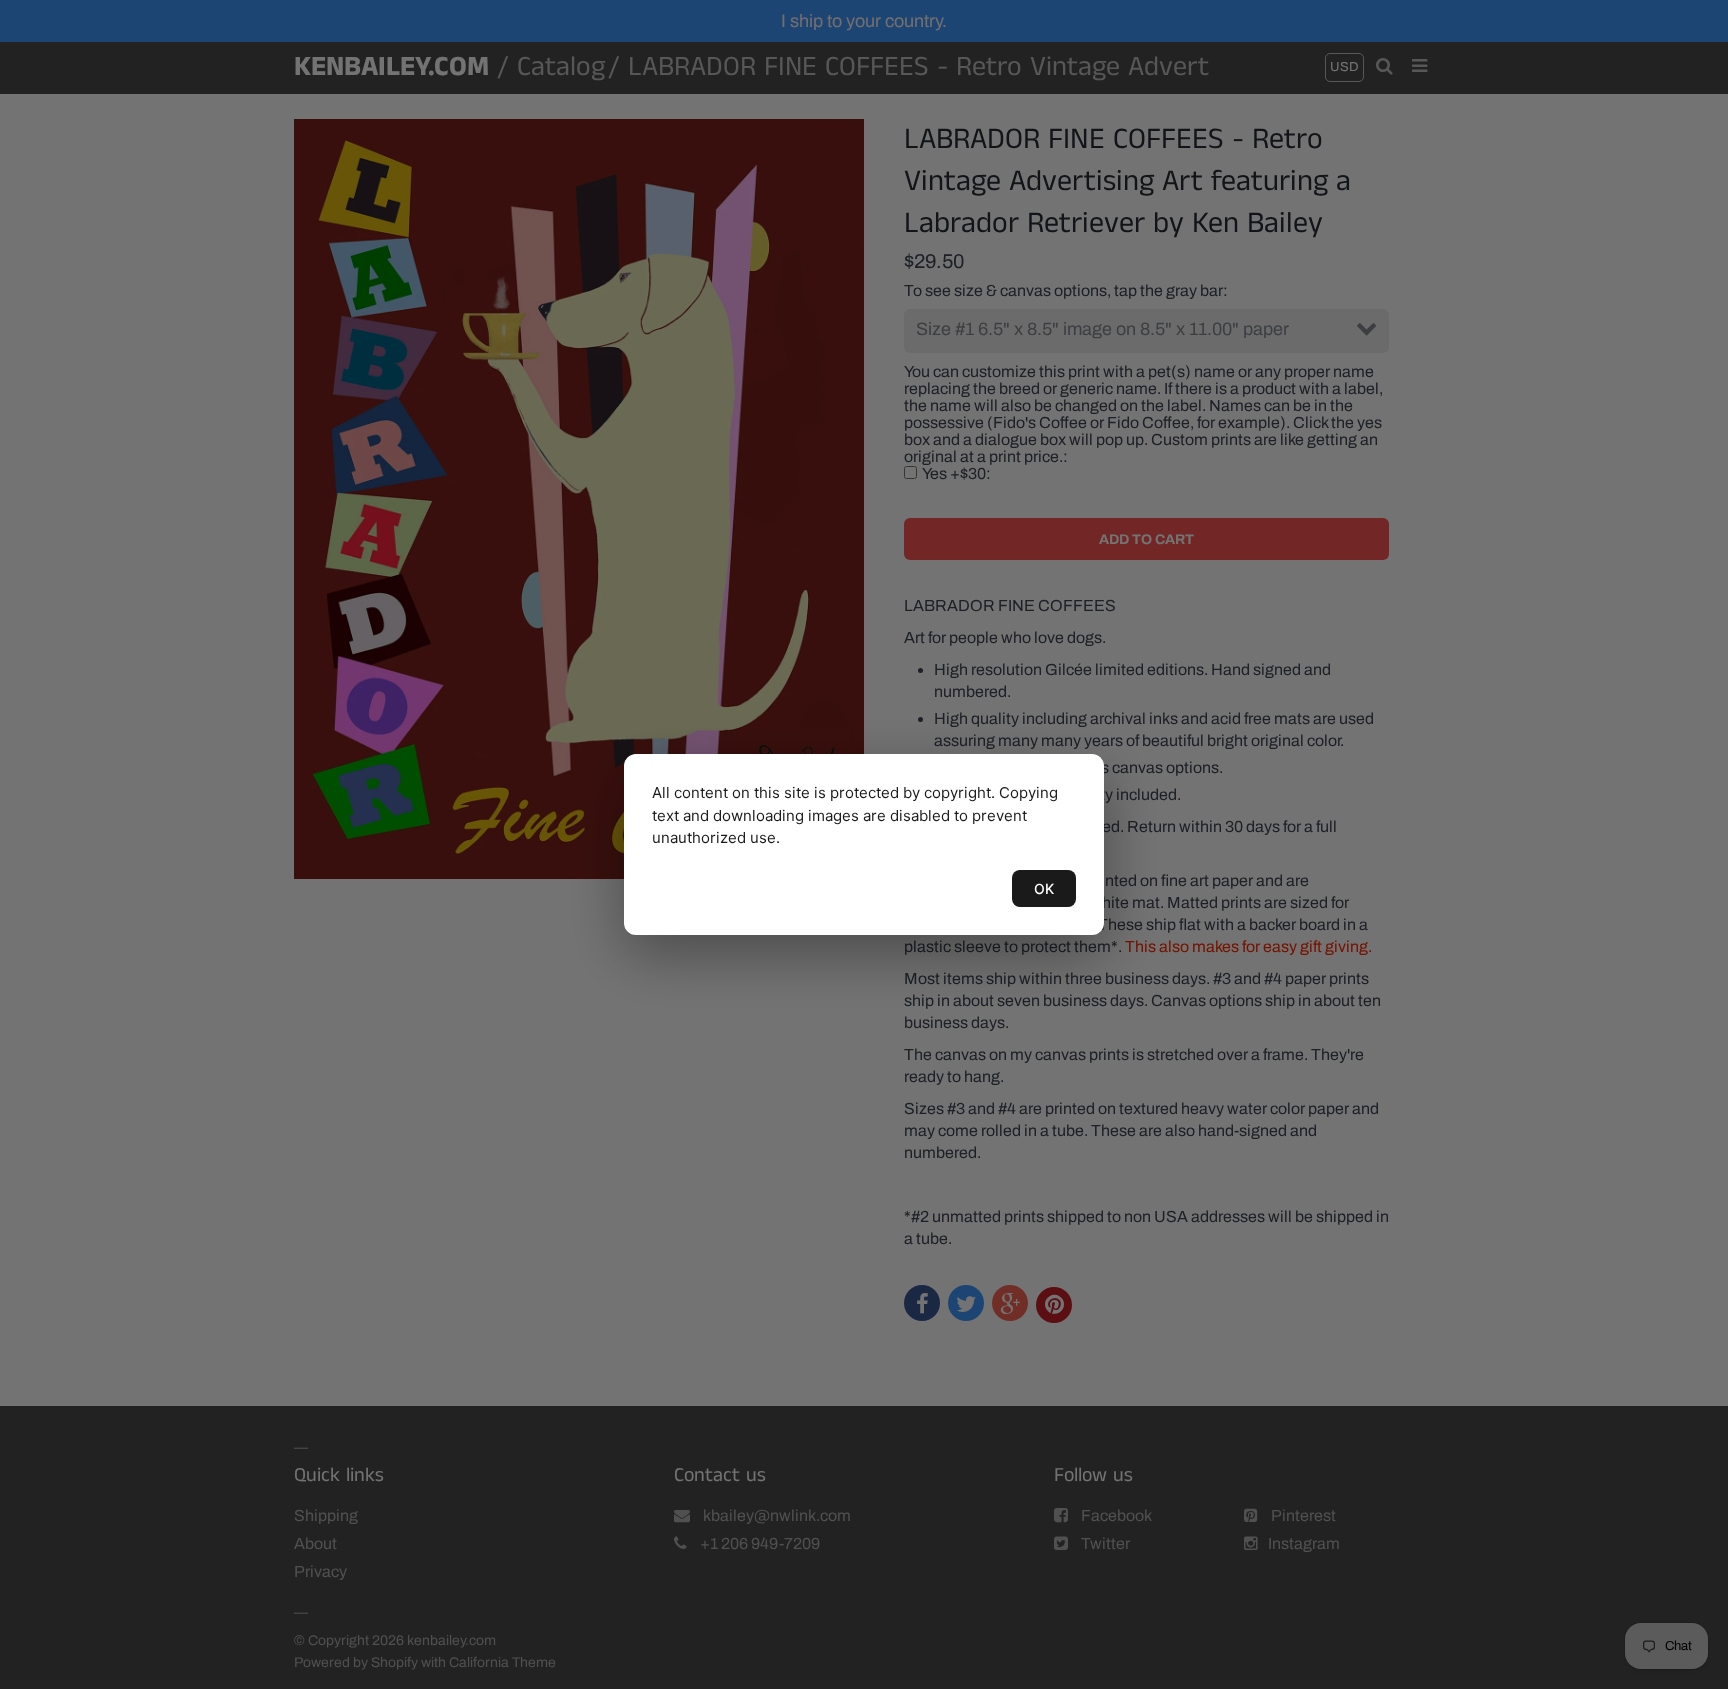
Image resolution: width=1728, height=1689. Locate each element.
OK (1044, 888)
